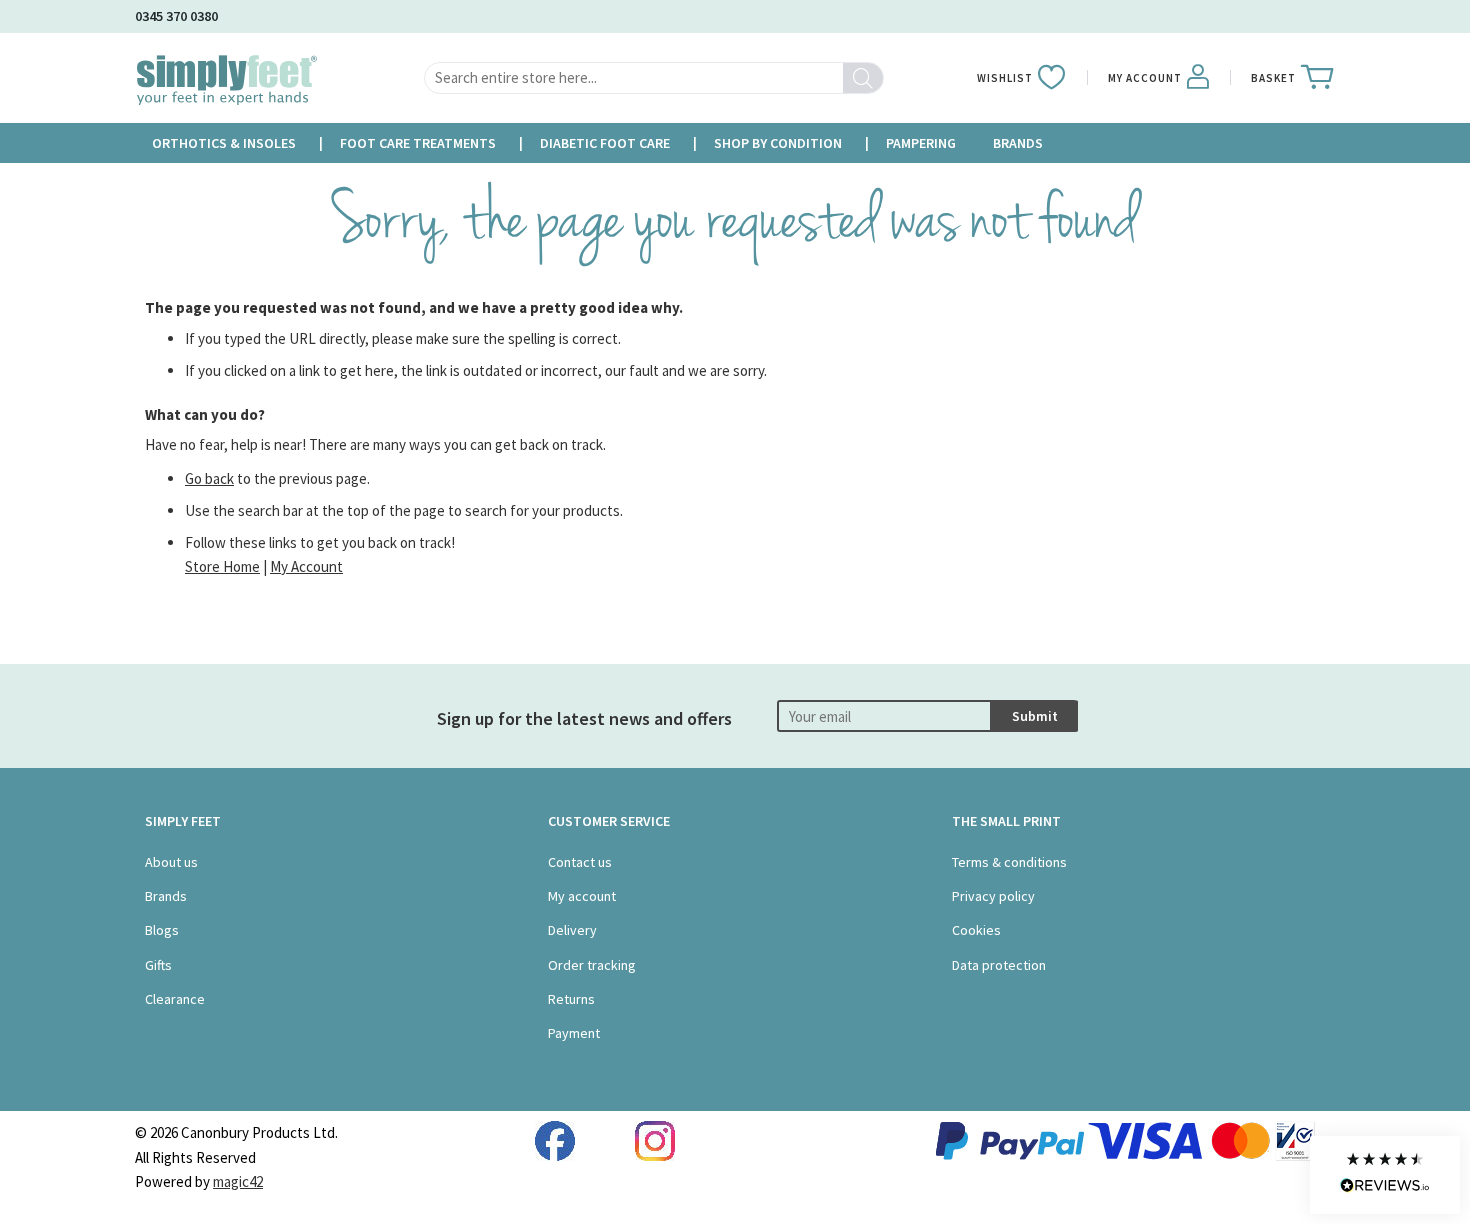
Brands (166, 896)
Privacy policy (993, 896)
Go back (209, 478)
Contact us (580, 862)
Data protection (999, 965)
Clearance (175, 999)
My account (582, 896)
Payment (574, 1033)
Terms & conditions (1009, 862)
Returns (571, 999)
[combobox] (654, 78)
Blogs (162, 930)
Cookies (976, 930)
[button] (1385, 1175)
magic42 (238, 1181)
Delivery (572, 930)
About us (171, 862)
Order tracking (592, 965)
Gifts (158, 965)
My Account (306, 566)
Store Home (222, 566)
